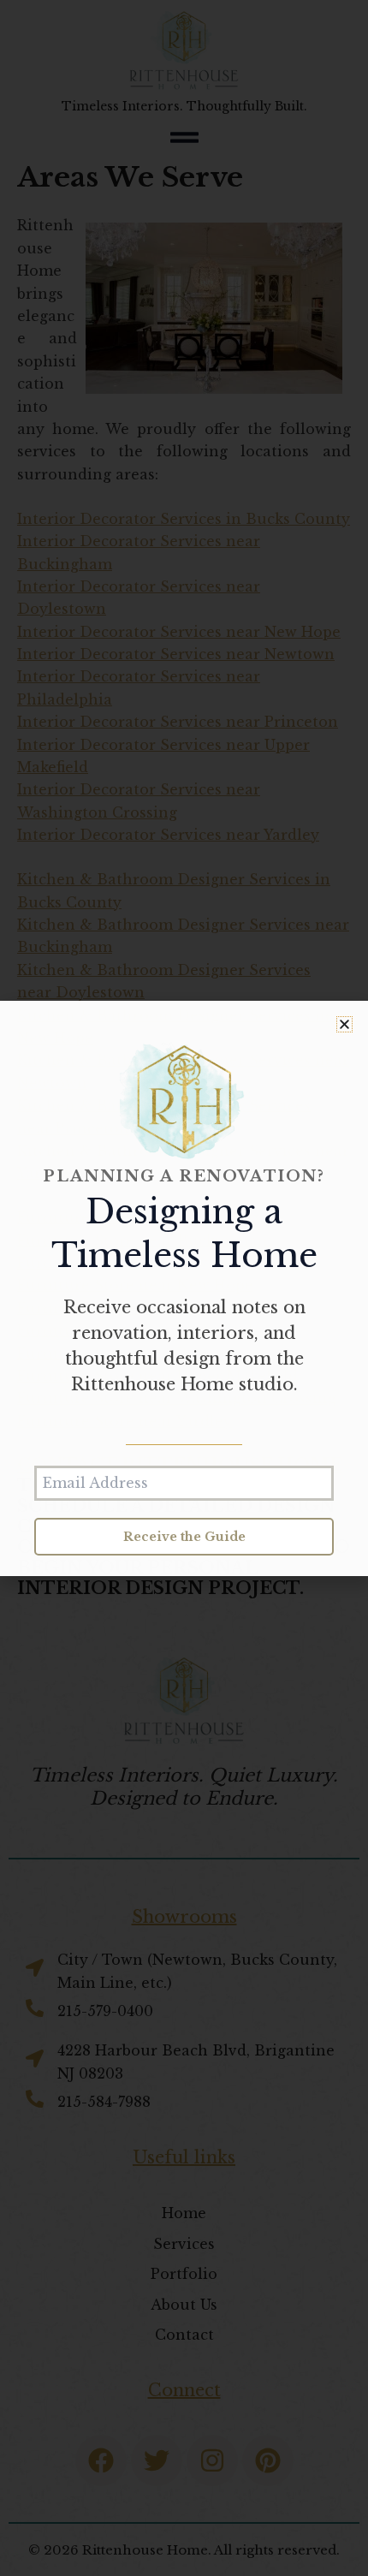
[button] (344, 1024)
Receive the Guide (184, 1537)
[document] (184, 1288)
